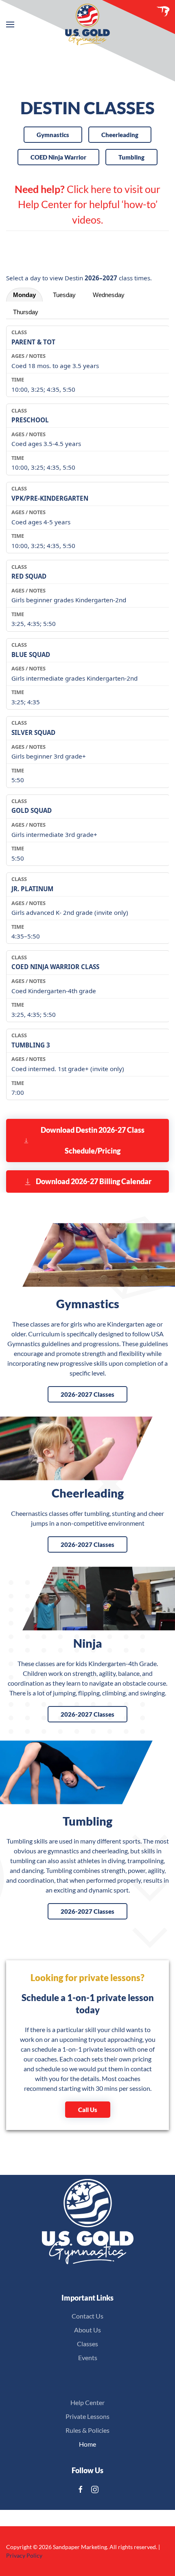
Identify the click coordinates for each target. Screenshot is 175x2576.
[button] (10, 24)
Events (88, 2357)
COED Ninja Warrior (58, 157)
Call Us (88, 2110)
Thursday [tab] (26, 312)
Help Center (87, 2402)
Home (87, 2444)
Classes (87, 2344)
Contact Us (87, 2316)
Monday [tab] (24, 295)
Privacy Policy (24, 2555)
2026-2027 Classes (87, 1394)
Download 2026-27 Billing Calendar (94, 1181)
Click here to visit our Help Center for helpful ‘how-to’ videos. (87, 204)
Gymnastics (53, 135)
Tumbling (131, 157)
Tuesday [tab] (64, 295)
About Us (87, 2330)
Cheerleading (120, 135)
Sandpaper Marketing (80, 2547)
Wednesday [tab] (109, 295)
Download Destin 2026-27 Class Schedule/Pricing (93, 1140)
